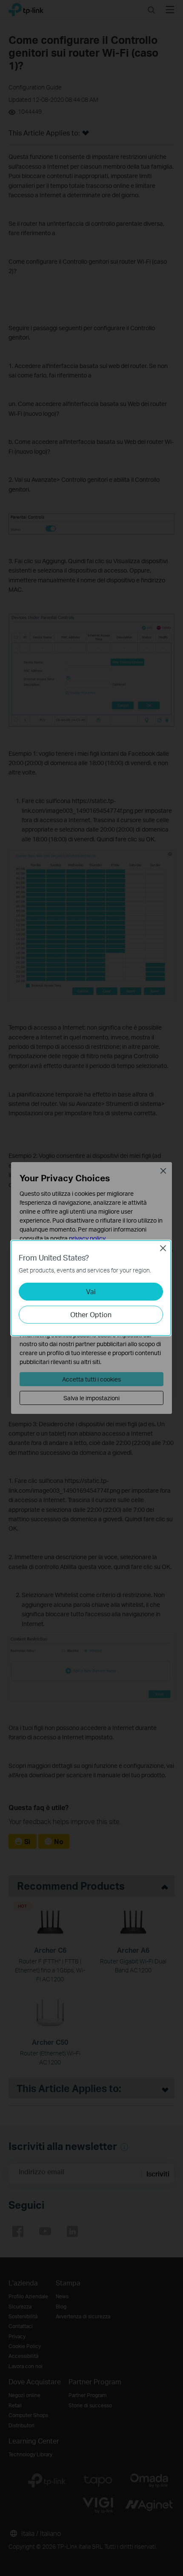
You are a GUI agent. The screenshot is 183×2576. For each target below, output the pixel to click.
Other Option (91, 1314)
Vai (91, 1291)
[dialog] (91, 1288)
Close (163, 1248)
